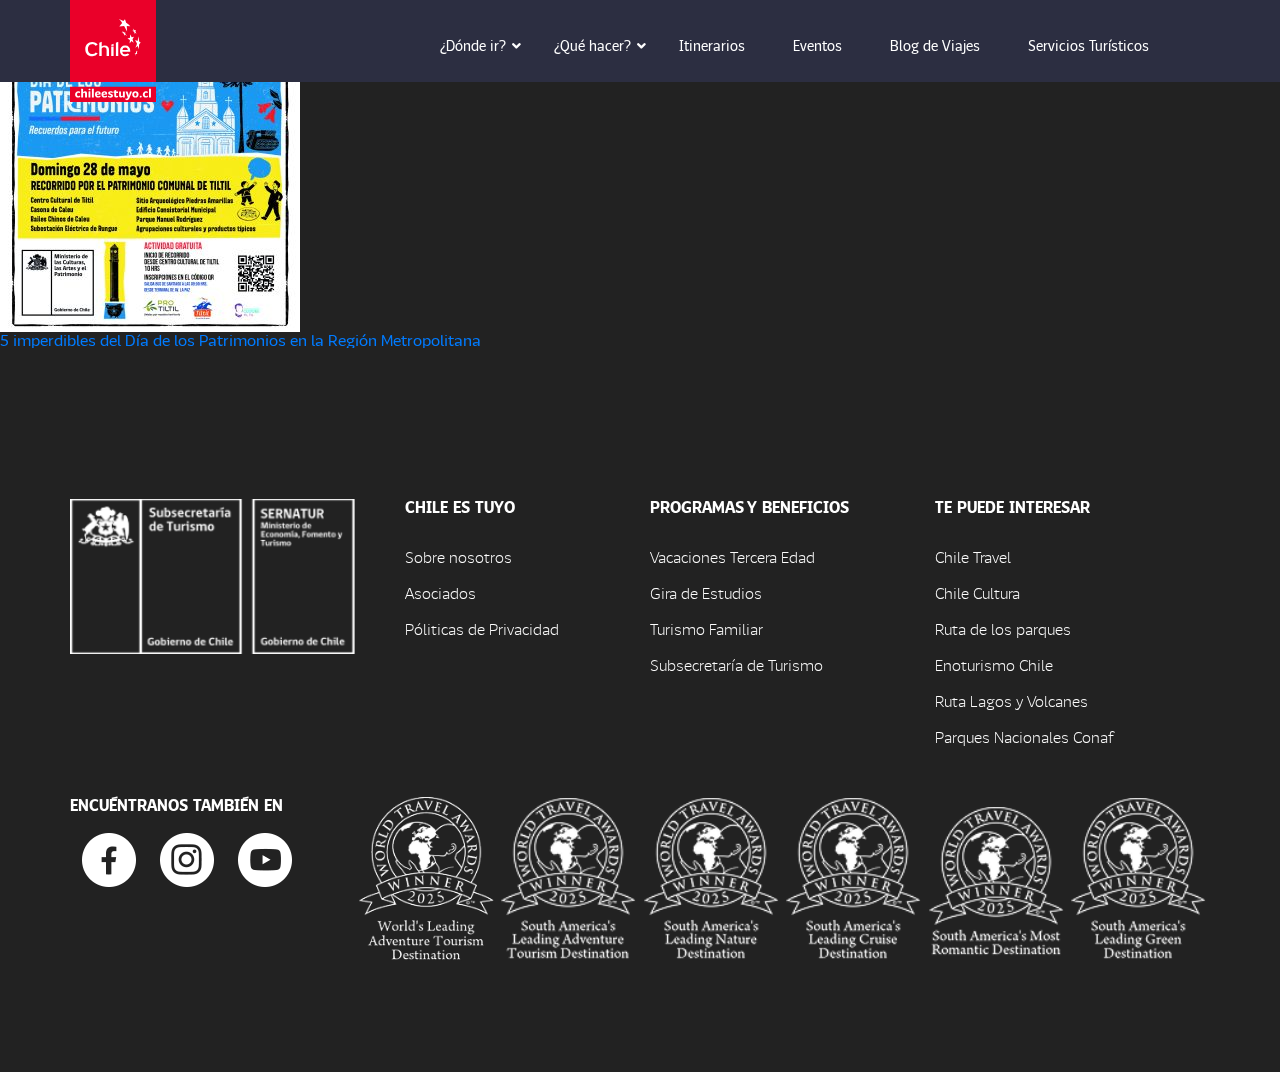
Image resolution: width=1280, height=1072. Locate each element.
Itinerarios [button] (712, 45)
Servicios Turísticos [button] (1088, 45)
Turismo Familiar (706, 628)
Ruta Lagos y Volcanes (1011, 700)
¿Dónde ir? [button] (473, 45)
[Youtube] (265, 857)
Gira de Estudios (706, 592)
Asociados (440, 592)
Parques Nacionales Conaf (1024, 736)
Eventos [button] (817, 45)
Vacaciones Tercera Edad (732, 556)
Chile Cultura (977, 592)
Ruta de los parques (1003, 628)
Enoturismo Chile (994, 664)
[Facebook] (109, 857)
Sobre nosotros (458, 556)
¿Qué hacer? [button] (592, 45)
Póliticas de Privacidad (482, 628)
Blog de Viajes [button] (935, 45)
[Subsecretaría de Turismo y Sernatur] (212, 573)
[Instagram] (187, 857)
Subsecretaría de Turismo (736, 664)
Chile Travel (973, 556)
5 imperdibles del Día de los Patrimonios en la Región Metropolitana (240, 339)
